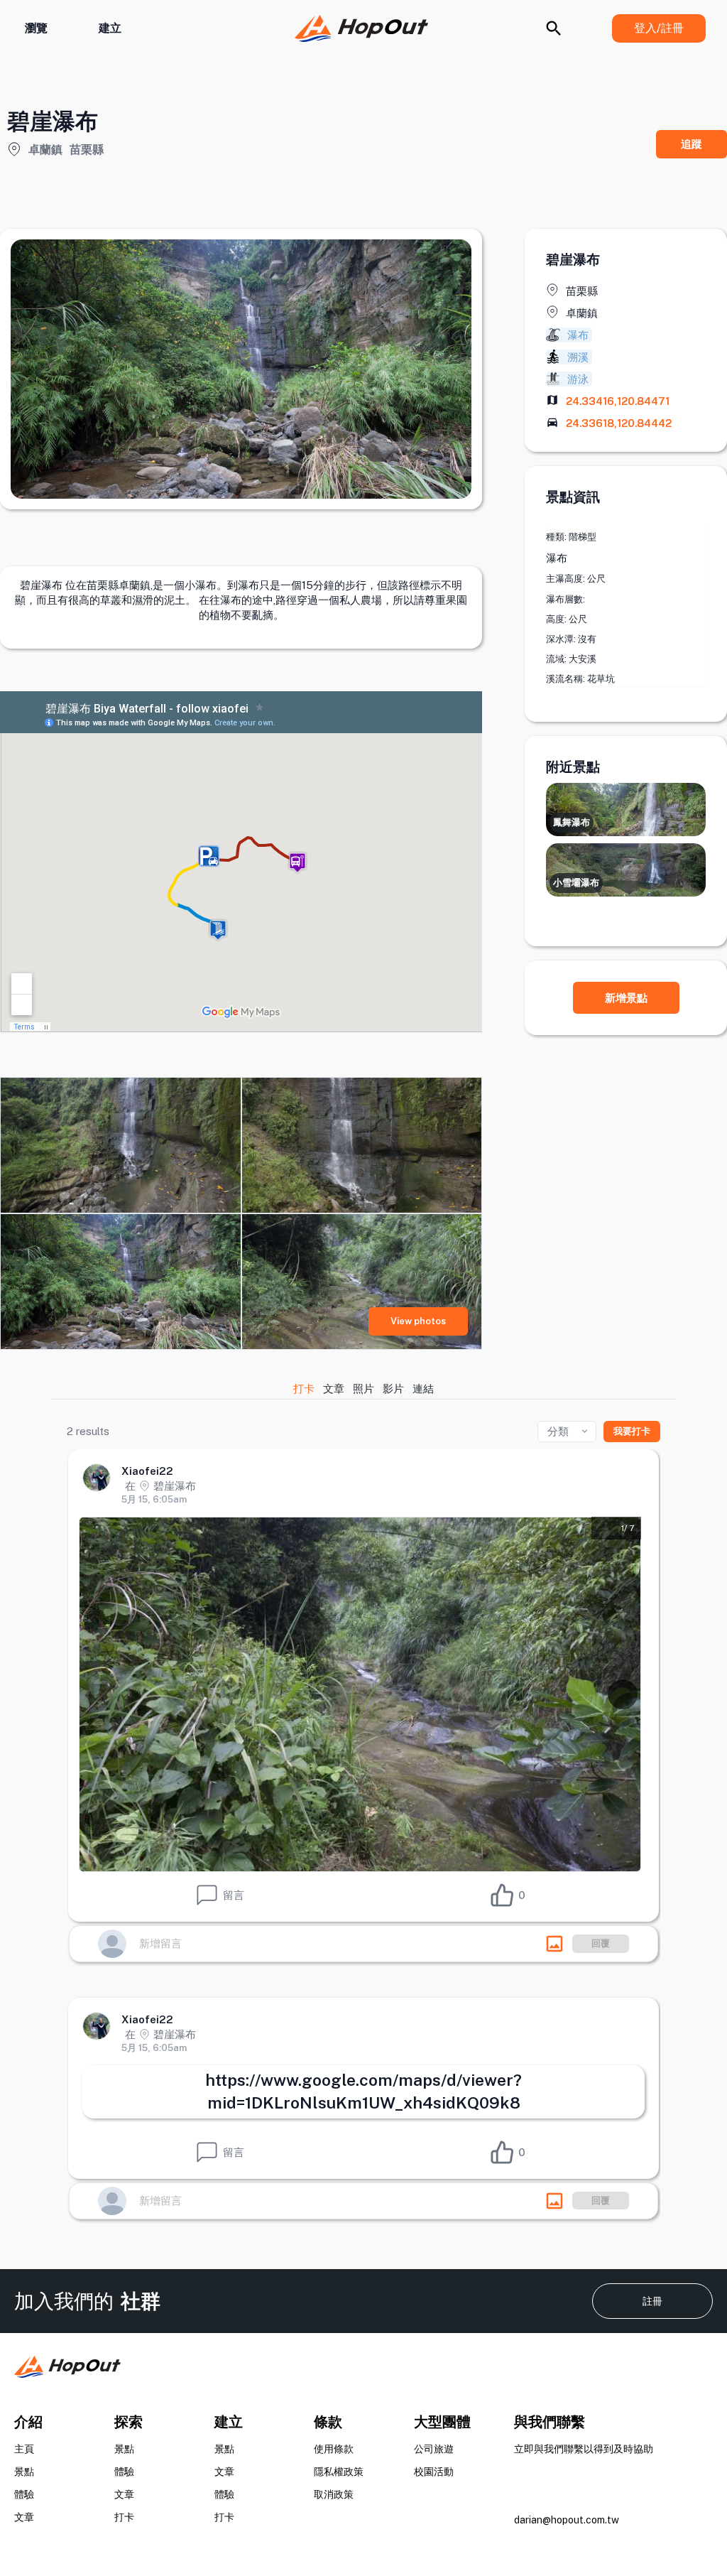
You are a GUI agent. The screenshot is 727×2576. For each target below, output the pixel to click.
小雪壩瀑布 (576, 883)
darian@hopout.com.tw (567, 2520)
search (554, 28)
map (552, 400)
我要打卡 (632, 1431)
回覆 (601, 1943)
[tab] (305, 1389)
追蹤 (692, 144)
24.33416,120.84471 (618, 401)
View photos (418, 1321)
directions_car (552, 422)
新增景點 (626, 998)
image (554, 1944)
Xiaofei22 (147, 1471)
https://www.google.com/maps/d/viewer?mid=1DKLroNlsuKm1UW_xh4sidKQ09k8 (363, 2091)
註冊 (652, 2301)
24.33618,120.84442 (619, 423)
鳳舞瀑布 (572, 822)
